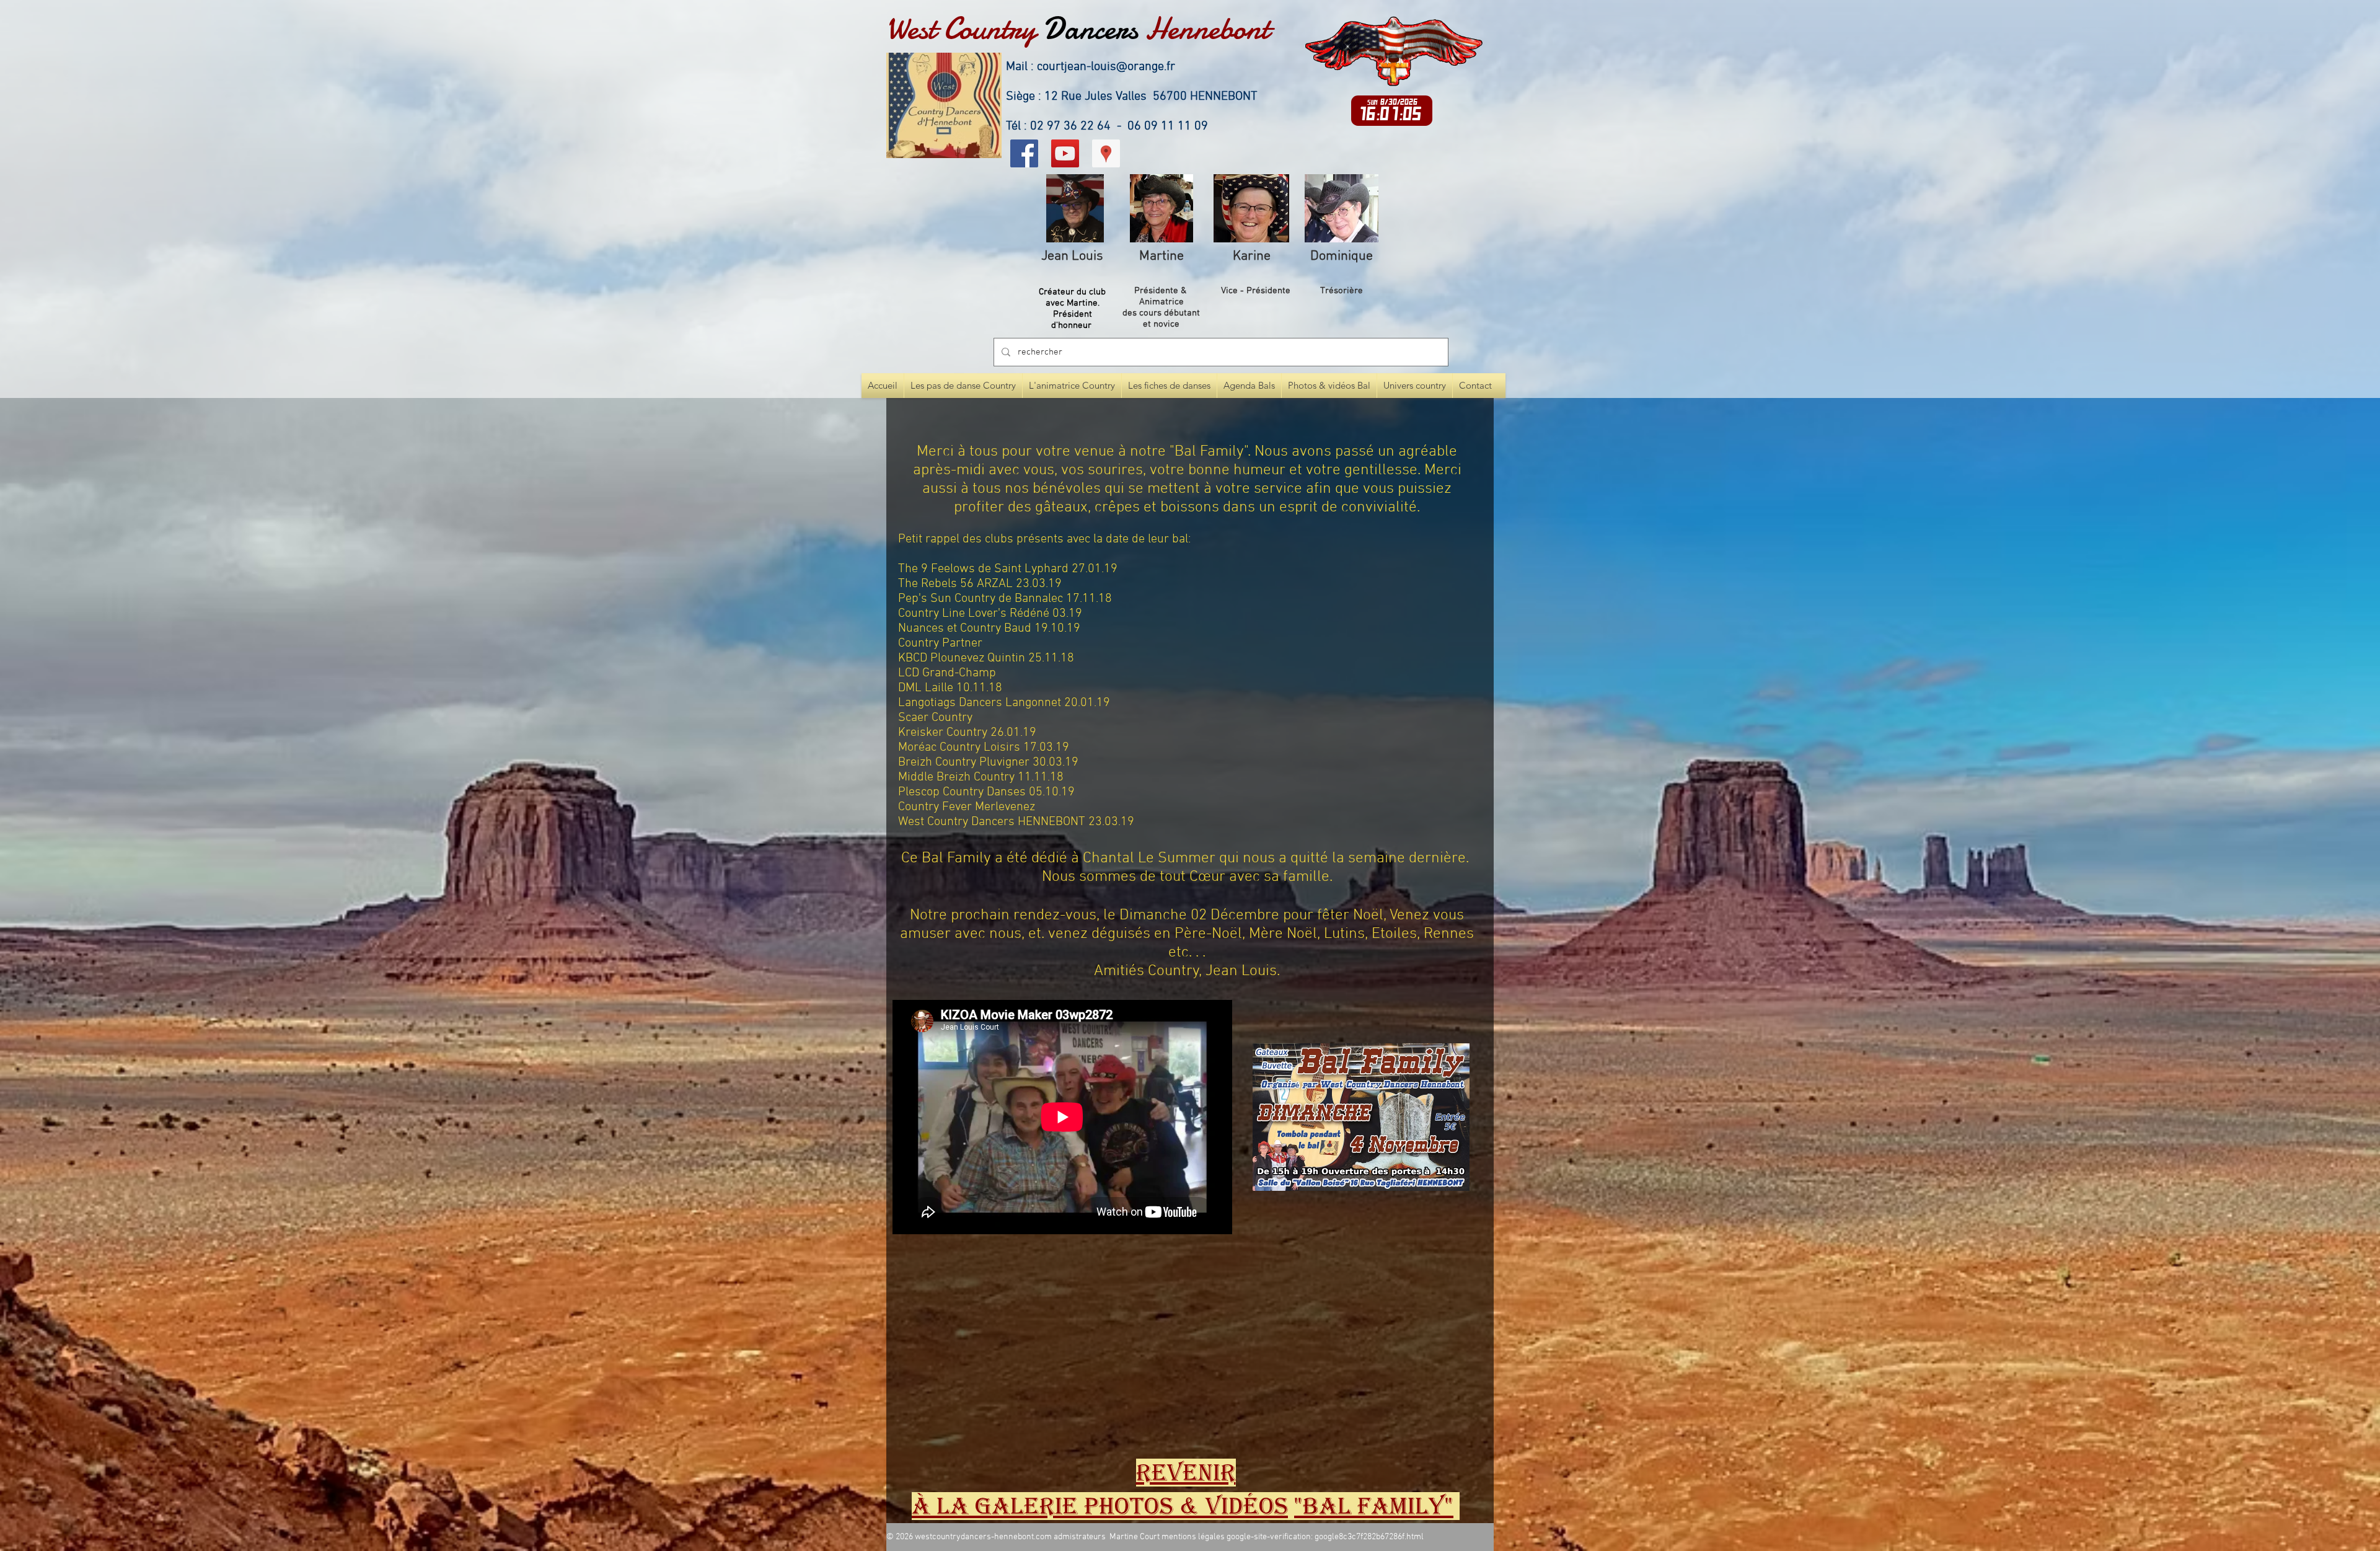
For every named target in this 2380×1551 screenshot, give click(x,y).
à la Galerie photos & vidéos (1100, 1506)
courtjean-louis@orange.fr (1106, 67)
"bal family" (1374, 1506)
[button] (918, 1279)
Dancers (1091, 29)
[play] (1461, 1430)
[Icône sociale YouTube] (1065, 153)
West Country (961, 29)
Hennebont (1207, 29)
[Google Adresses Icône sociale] (1106, 153)
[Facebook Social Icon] (1024, 153)
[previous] (915, 1357)
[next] (1465, 1357)
